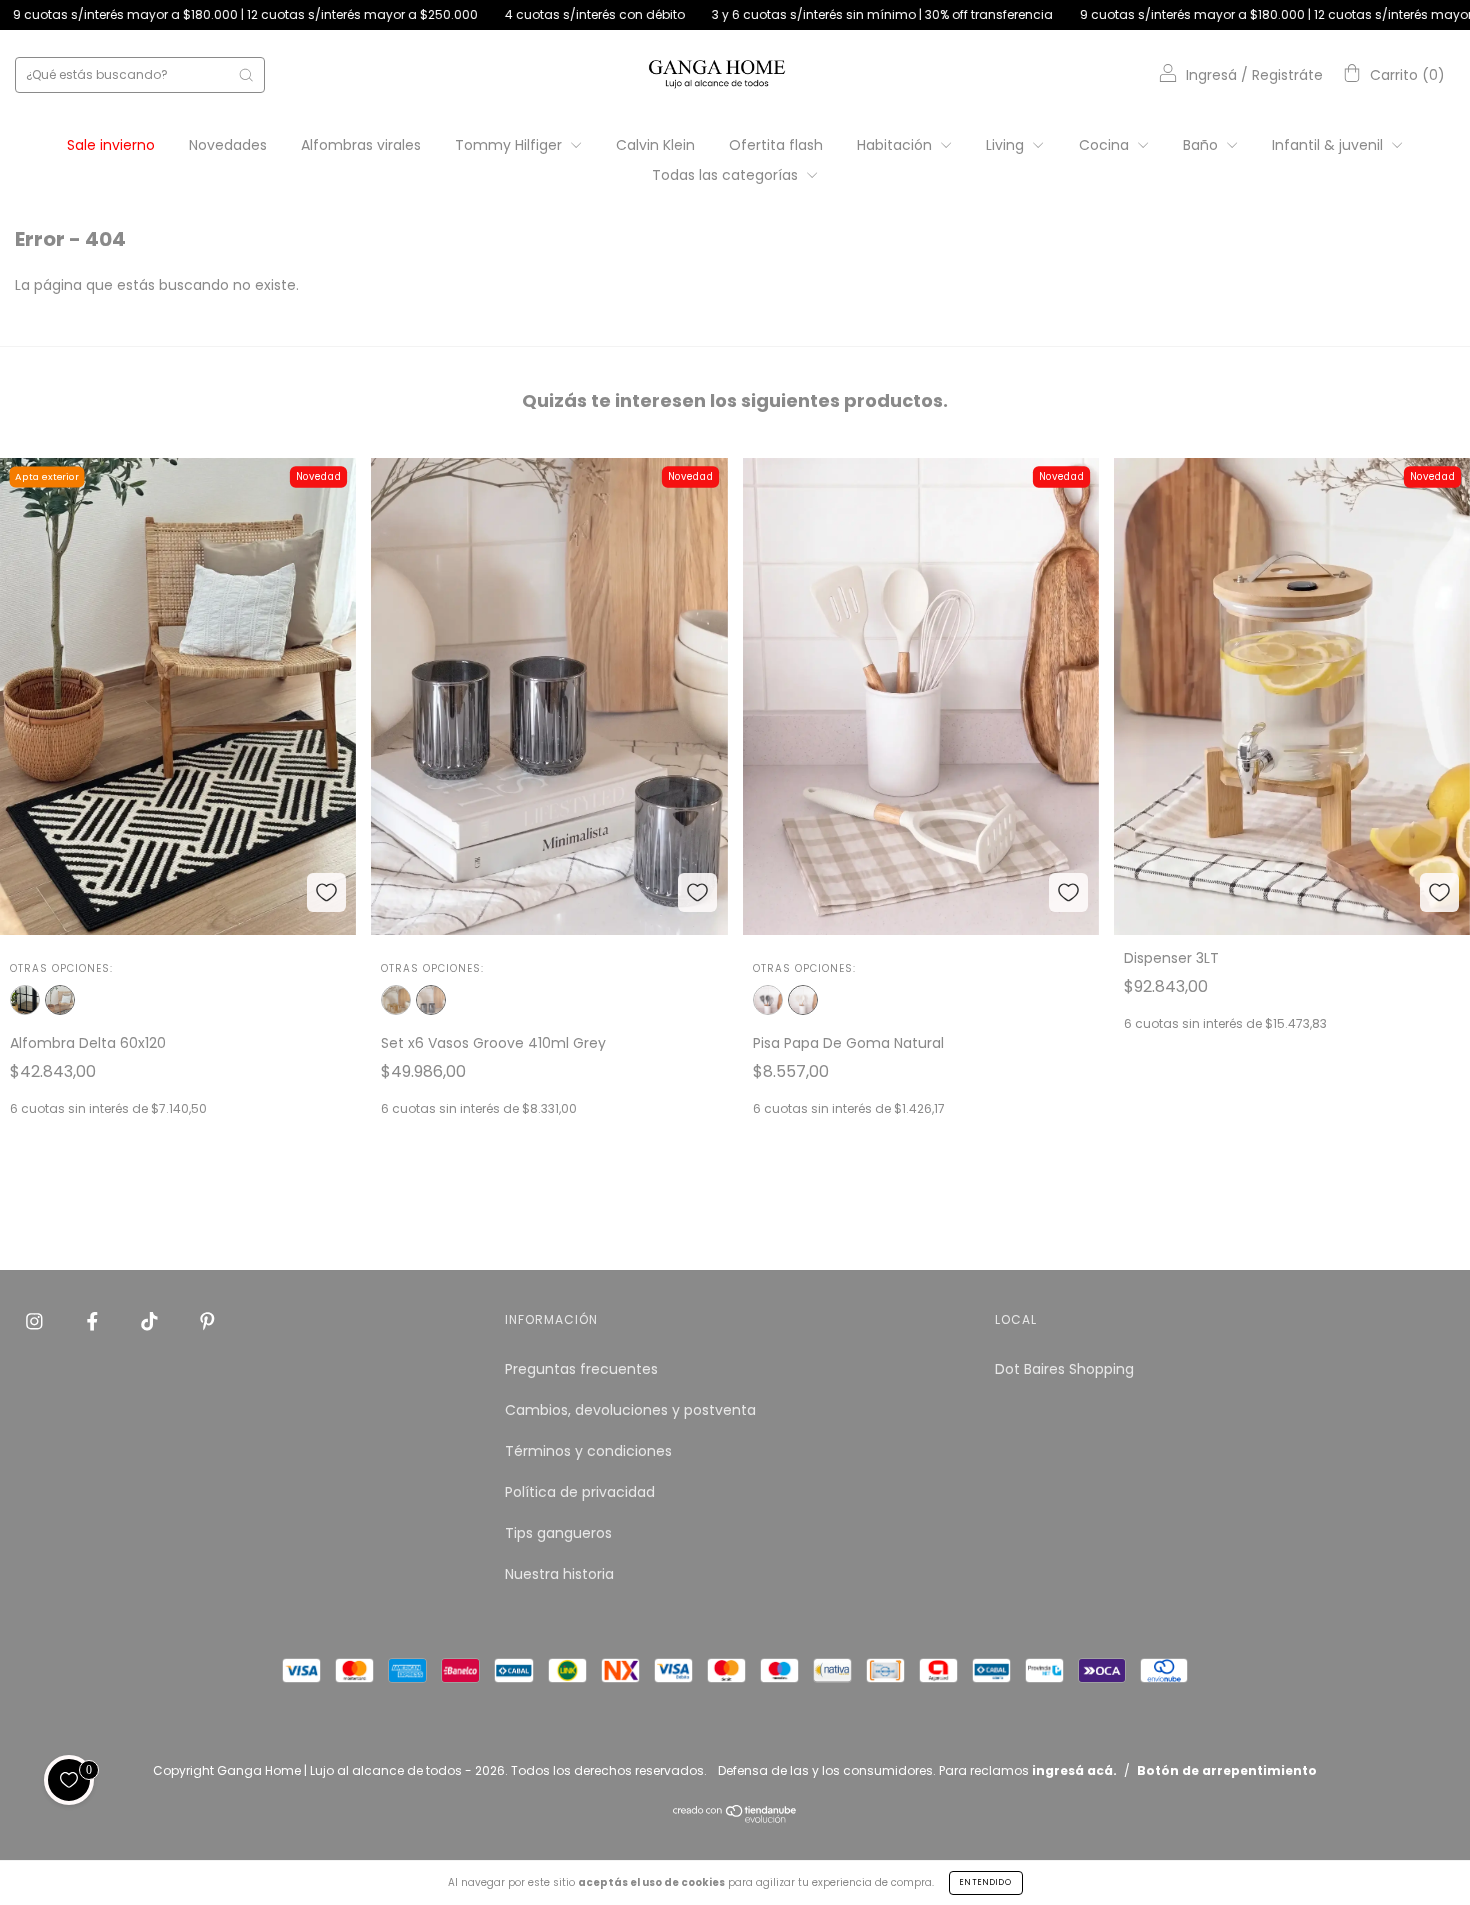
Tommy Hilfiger (510, 145)
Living (1007, 145)
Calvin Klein (655, 145)
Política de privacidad (580, 1492)
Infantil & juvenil (1329, 145)
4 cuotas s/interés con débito (474, 14)
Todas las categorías (727, 175)
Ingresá (1211, 75)
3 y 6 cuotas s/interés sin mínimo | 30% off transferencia (762, 14)
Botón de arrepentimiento (1227, 1770)
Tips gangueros (558, 1533)
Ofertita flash (776, 145)
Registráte (1287, 75)
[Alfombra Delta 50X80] (25, 1000)
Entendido (986, 1882)
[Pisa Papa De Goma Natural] (803, 1000)
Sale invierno (111, 145)
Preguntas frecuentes (581, 1369)
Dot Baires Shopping (1064, 1369)
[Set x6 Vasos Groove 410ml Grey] (431, 1000)
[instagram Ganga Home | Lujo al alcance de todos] (36, 1321)
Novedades (228, 145)
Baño (1202, 145)
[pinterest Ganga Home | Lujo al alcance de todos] (207, 1321)
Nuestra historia (559, 1574)
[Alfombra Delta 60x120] (60, 1000)
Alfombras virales (361, 145)
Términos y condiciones (588, 1451)
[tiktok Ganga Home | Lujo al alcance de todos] (151, 1321)
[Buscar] (246, 75)
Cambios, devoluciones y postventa (630, 1410)
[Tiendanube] (735, 1819)
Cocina (1106, 145)
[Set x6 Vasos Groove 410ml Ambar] (396, 1000)
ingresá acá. (1074, 1770)
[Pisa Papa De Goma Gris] (768, 1000)
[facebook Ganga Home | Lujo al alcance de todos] (94, 1321)
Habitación (896, 145)
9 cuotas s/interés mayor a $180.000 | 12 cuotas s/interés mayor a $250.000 (1192, 14)
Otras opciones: (61, 968)
